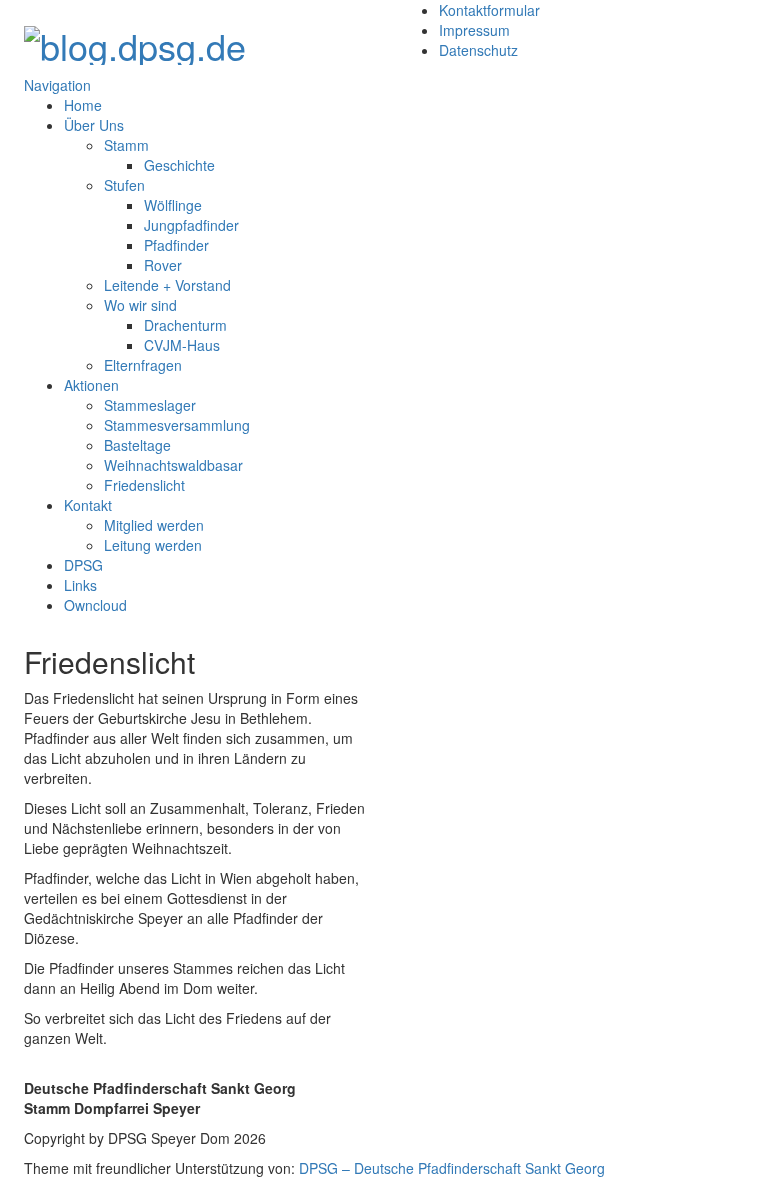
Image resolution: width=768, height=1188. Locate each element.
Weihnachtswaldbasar (173, 465)
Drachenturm (185, 325)
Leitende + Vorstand (167, 285)
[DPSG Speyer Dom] (135, 39)
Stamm (126, 145)
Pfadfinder (176, 245)
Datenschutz (478, 50)
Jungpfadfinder (191, 225)
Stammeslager (150, 405)
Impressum (474, 30)
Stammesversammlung (177, 425)
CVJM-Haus (182, 345)
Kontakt (88, 505)
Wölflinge (173, 205)
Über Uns (94, 125)
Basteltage (137, 445)
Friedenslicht (144, 485)
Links (80, 585)
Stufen (124, 185)
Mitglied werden (154, 525)
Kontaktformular (489, 10)
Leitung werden (153, 545)
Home (83, 105)
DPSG (83, 565)
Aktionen (91, 385)
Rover (163, 265)
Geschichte (179, 165)
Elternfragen (143, 365)
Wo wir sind (140, 305)
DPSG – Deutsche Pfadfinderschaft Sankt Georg (452, 1168)
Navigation (57, 85)
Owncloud (95, 605)
